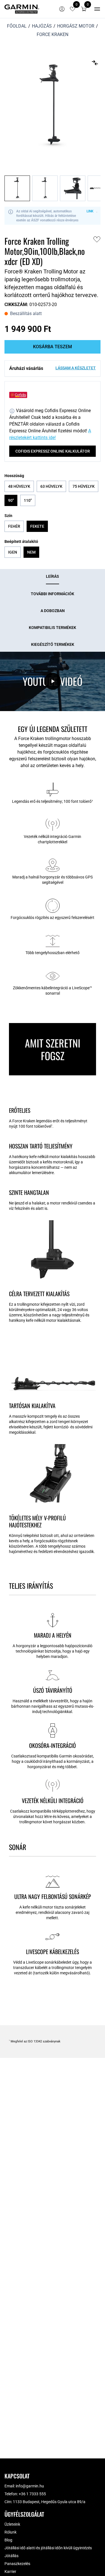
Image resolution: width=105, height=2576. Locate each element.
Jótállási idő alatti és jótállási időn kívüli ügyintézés (48, 2548)
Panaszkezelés (17, 2564)
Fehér (14, 526)
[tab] (53, 577)
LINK (90, 211)
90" (11, 500)
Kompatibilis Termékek (53, 628)
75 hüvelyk (84, 486)
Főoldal (17, 26)
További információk (53, 594)
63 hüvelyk (51, 486)
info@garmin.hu (30, 2486)
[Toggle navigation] (97, 9)
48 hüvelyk (19, 486)
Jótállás (11, 2556)
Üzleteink (12, 2524)
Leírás (53, 576)
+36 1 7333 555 (32, 2494)
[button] (84, 9)
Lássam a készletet (76, 368)
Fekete (37, 526)
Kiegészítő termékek (53, 644)
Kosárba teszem (53, 347)
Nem (31, 552)
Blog (8, 2540)
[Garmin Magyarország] (22, 9)
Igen (13, 552)
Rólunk (11, 2532)
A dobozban (53, 611)
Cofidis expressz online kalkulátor (53, 451)
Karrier (10, 2571)
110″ (28, 500)
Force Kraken (53, 34)
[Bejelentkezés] (62, 9)
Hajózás (42, 26)
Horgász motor (76, 26)
